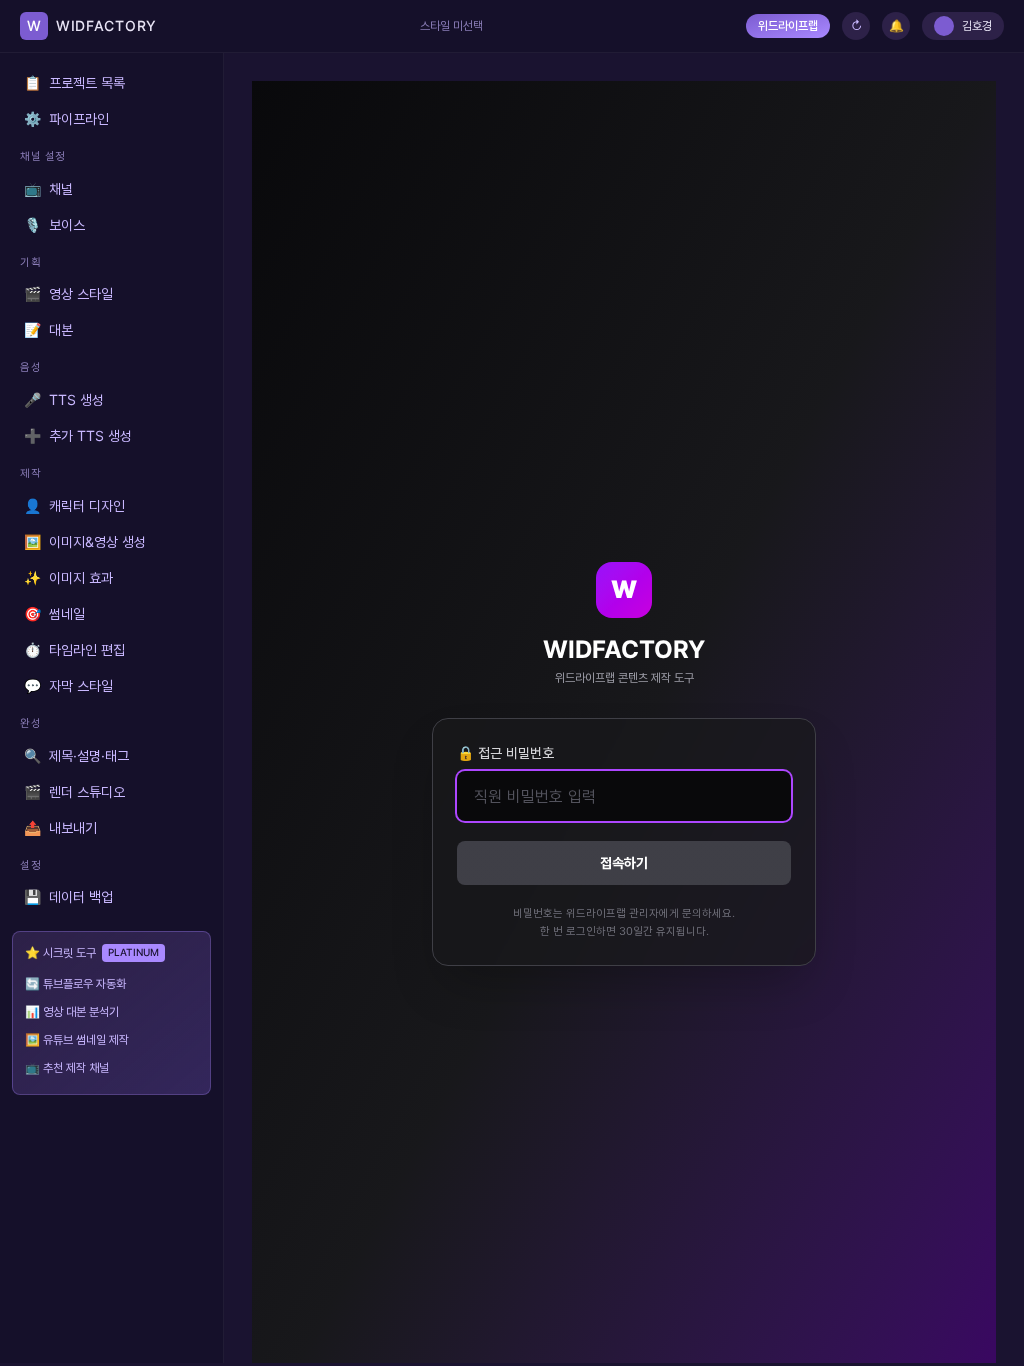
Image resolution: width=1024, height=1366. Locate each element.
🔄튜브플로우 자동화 (75, 983)
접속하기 (624, 862)
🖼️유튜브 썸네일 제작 (77, 1039)
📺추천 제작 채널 (67, 1067)
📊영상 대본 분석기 (72, 1011)
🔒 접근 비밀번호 (505, 752)
